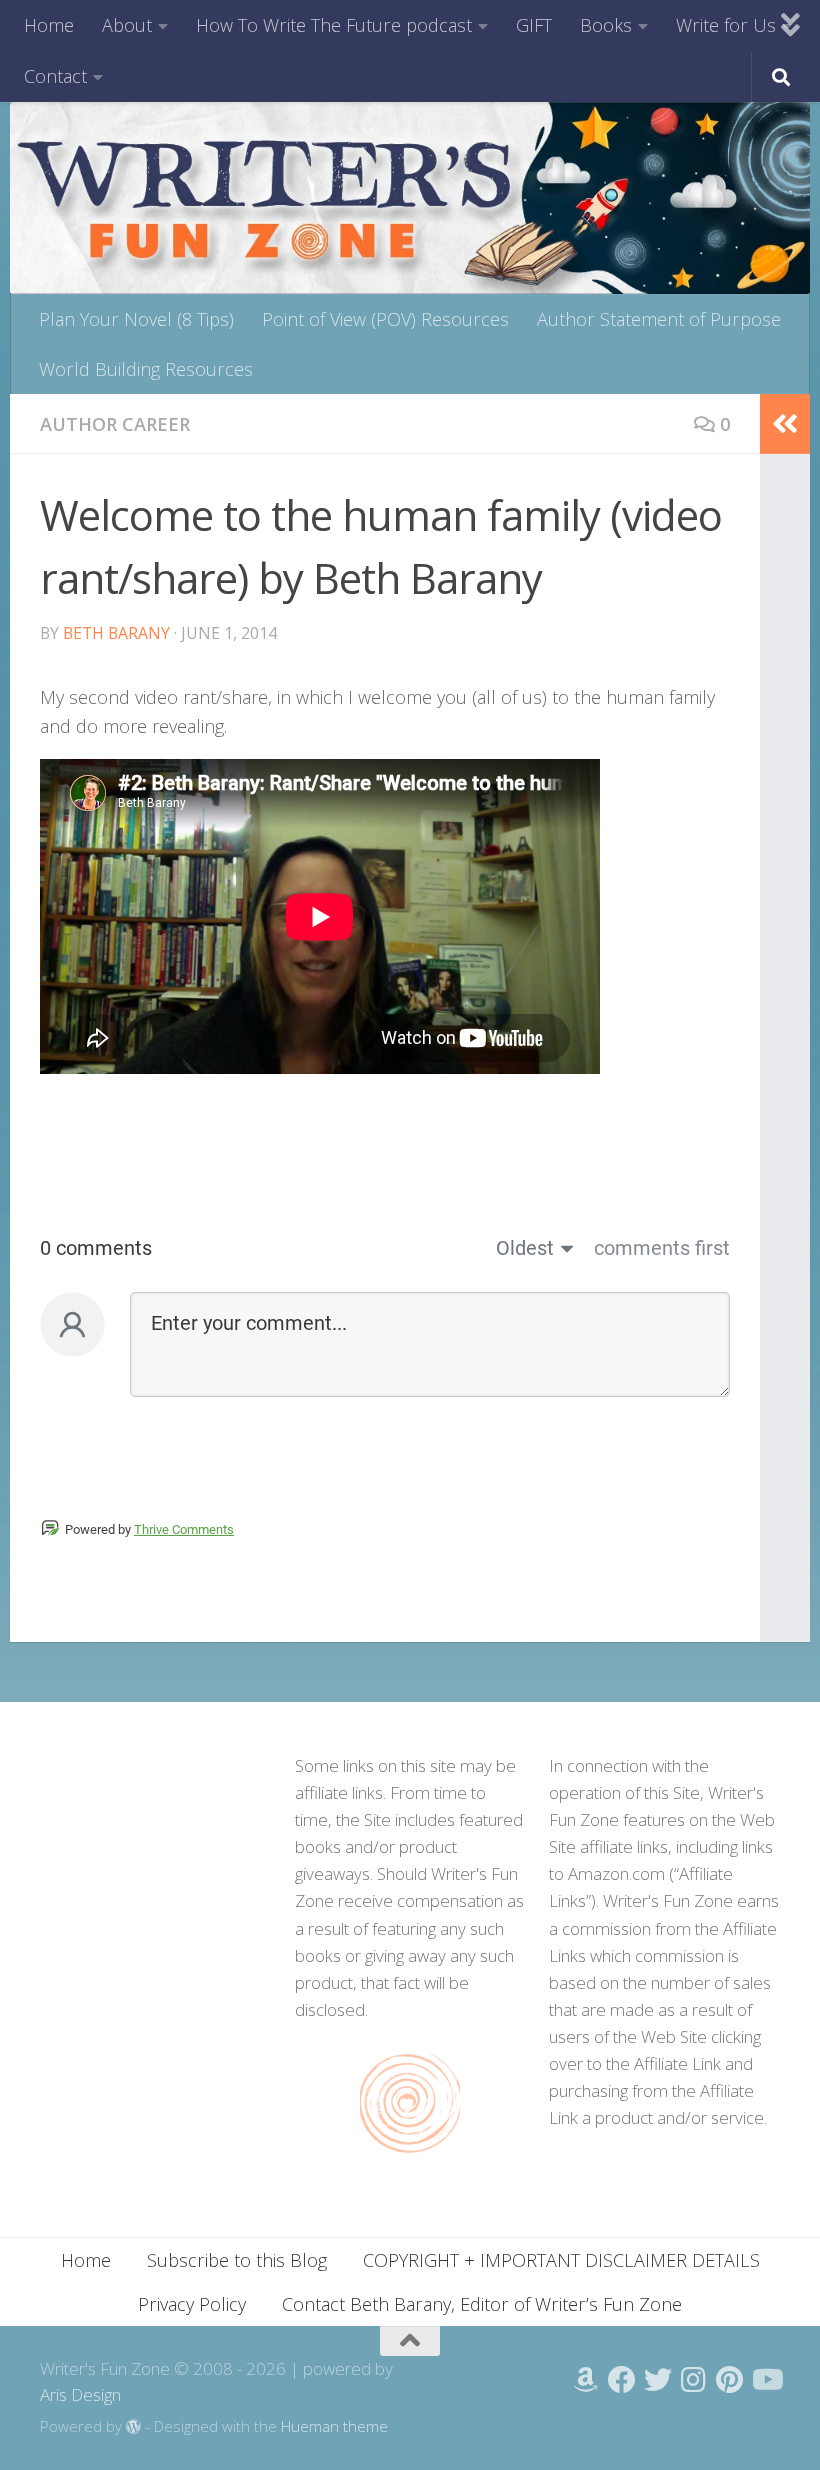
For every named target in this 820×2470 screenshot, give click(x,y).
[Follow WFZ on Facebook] (622, 2380)
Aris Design (80, 2394)
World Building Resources (146, 369)
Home (49, 25)
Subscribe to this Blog (237, 2260)
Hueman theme (334, 2426)
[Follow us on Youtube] (766, 2380)
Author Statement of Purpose (659, 319)
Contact (55, 76)
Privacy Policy (192, 2304)
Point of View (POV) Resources (385, 319)
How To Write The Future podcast (334, 25)
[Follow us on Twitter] (658, 2380)
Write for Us (726, 25)
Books (606, 25)
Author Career (115, 424)
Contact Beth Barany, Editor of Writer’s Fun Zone (482, 2304)
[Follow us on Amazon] (586, 2380)
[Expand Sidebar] (785, 424)
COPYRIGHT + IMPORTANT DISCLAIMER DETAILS (561, 2260)
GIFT (534, 25)
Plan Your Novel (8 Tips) (136, 319)
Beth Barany (116, 633)
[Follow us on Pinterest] (730, 2380)
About (127, 25)
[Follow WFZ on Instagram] (694, 2380)
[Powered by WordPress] (133, 2427)
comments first (662, 1248)
